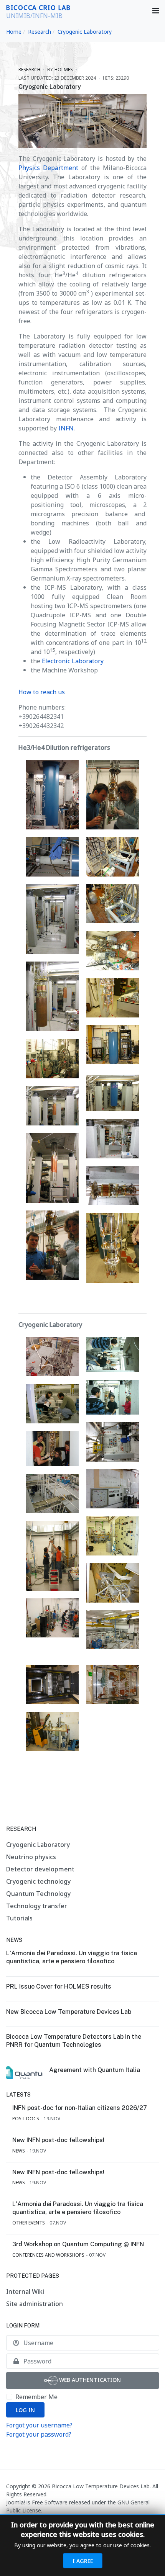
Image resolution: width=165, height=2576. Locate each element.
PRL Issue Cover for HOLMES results (59, 1986)
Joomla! (16, 2502)
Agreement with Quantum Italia (95, 2070)
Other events (29, 2223)
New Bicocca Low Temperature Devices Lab (69, 2012)
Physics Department (48, 168)
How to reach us (42, 692)
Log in (25, 2410)
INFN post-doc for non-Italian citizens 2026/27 (80, 2108)
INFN (66, 428)
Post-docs (26, 2119)
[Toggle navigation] (156, 11)
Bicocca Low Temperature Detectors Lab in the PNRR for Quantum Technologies (74, 2041)
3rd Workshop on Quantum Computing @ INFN (78, 2244)
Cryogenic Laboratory (50, 87)
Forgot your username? (39, 2425)
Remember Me (36, 2397)
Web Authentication (89, 2380)
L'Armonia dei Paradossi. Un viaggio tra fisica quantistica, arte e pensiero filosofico (72, 1957)
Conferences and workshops (48, 2255)
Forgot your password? (39, 2434)
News (19, 2151)
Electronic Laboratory (73, 661)
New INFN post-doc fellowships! (58, 2140)
